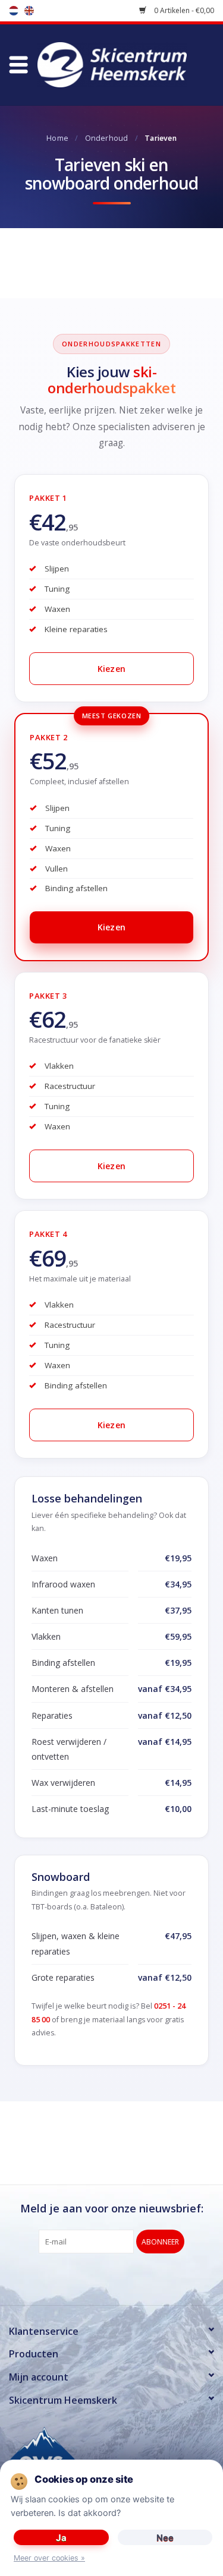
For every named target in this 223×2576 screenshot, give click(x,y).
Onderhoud (107, 138)
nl (14, 11)
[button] (18, 65)
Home (57, 138)
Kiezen (112, 669)
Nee (165, 2538)
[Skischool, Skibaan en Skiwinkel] (130, 64)
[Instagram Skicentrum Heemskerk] (133, 2278)
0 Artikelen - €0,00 (183, 10)
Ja (61, 2538)
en (29, 11)
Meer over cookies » (49, 2558)
